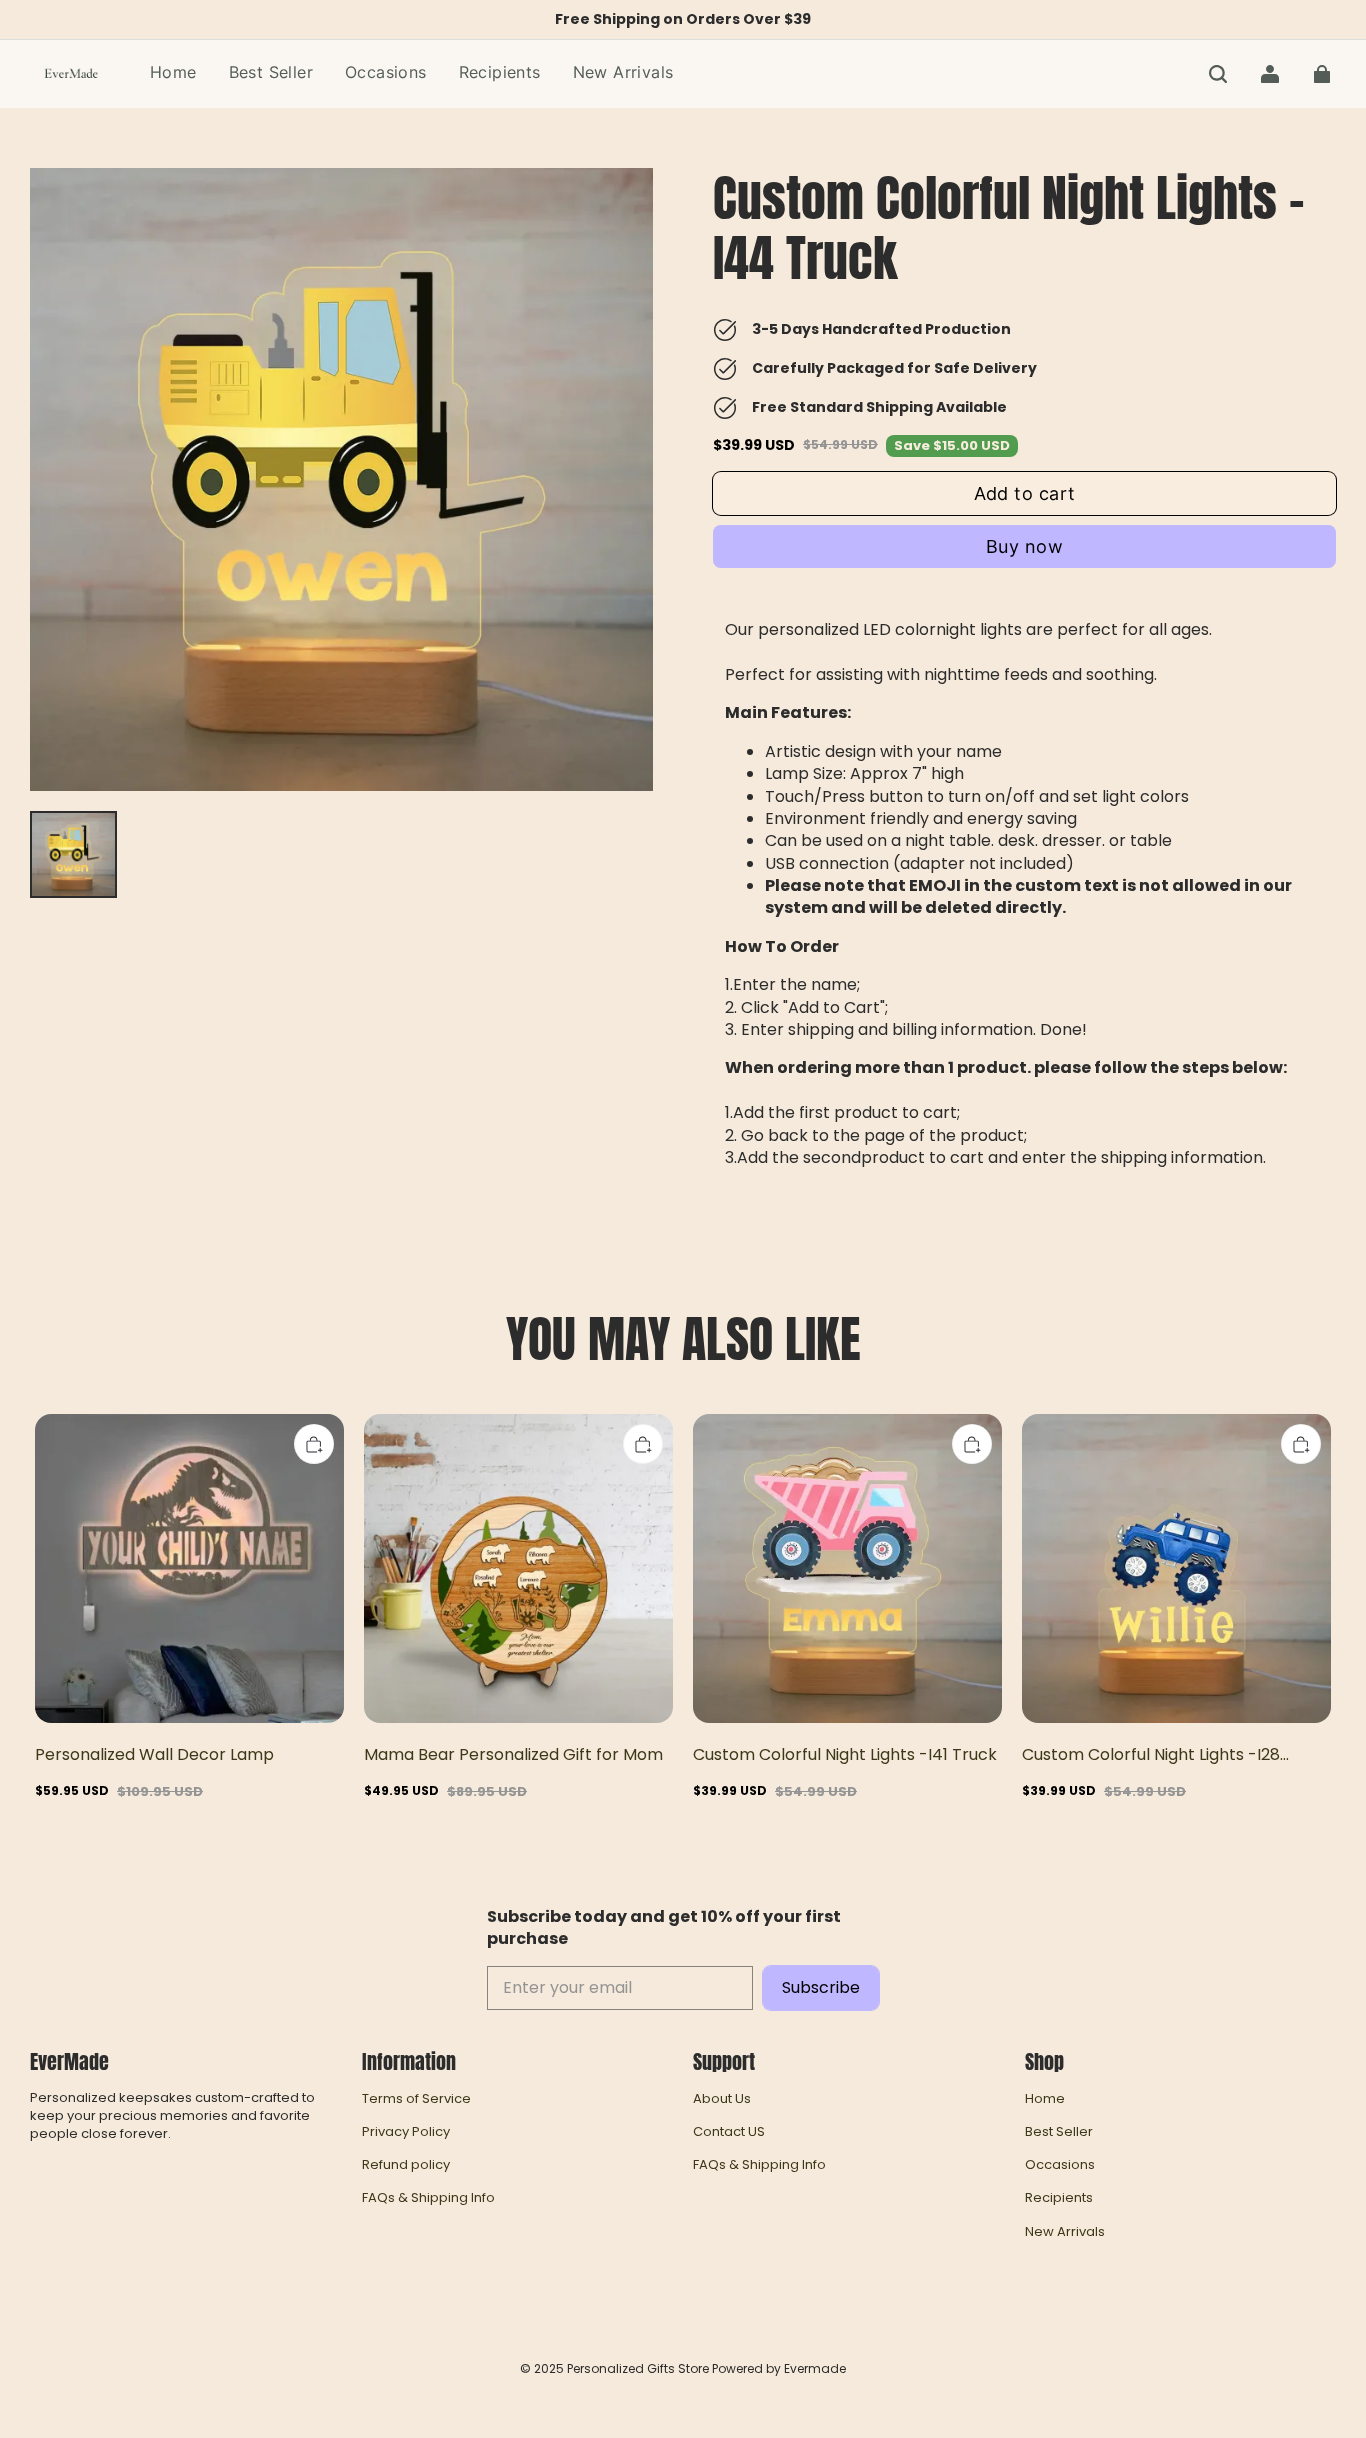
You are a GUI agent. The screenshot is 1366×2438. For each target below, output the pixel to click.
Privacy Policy (406, 2132)
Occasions (1060, 2165)
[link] (386, 73)
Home (1045, 2099)
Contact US (729, 2132)
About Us (722, 2099)
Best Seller (1059, 2132)
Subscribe (821, 1987)
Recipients (1059, 2198)
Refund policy (406, 2165)
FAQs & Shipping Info (428, 2198)
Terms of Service (416, 2099)
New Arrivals (1065, 2232)
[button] (1218, 74)
